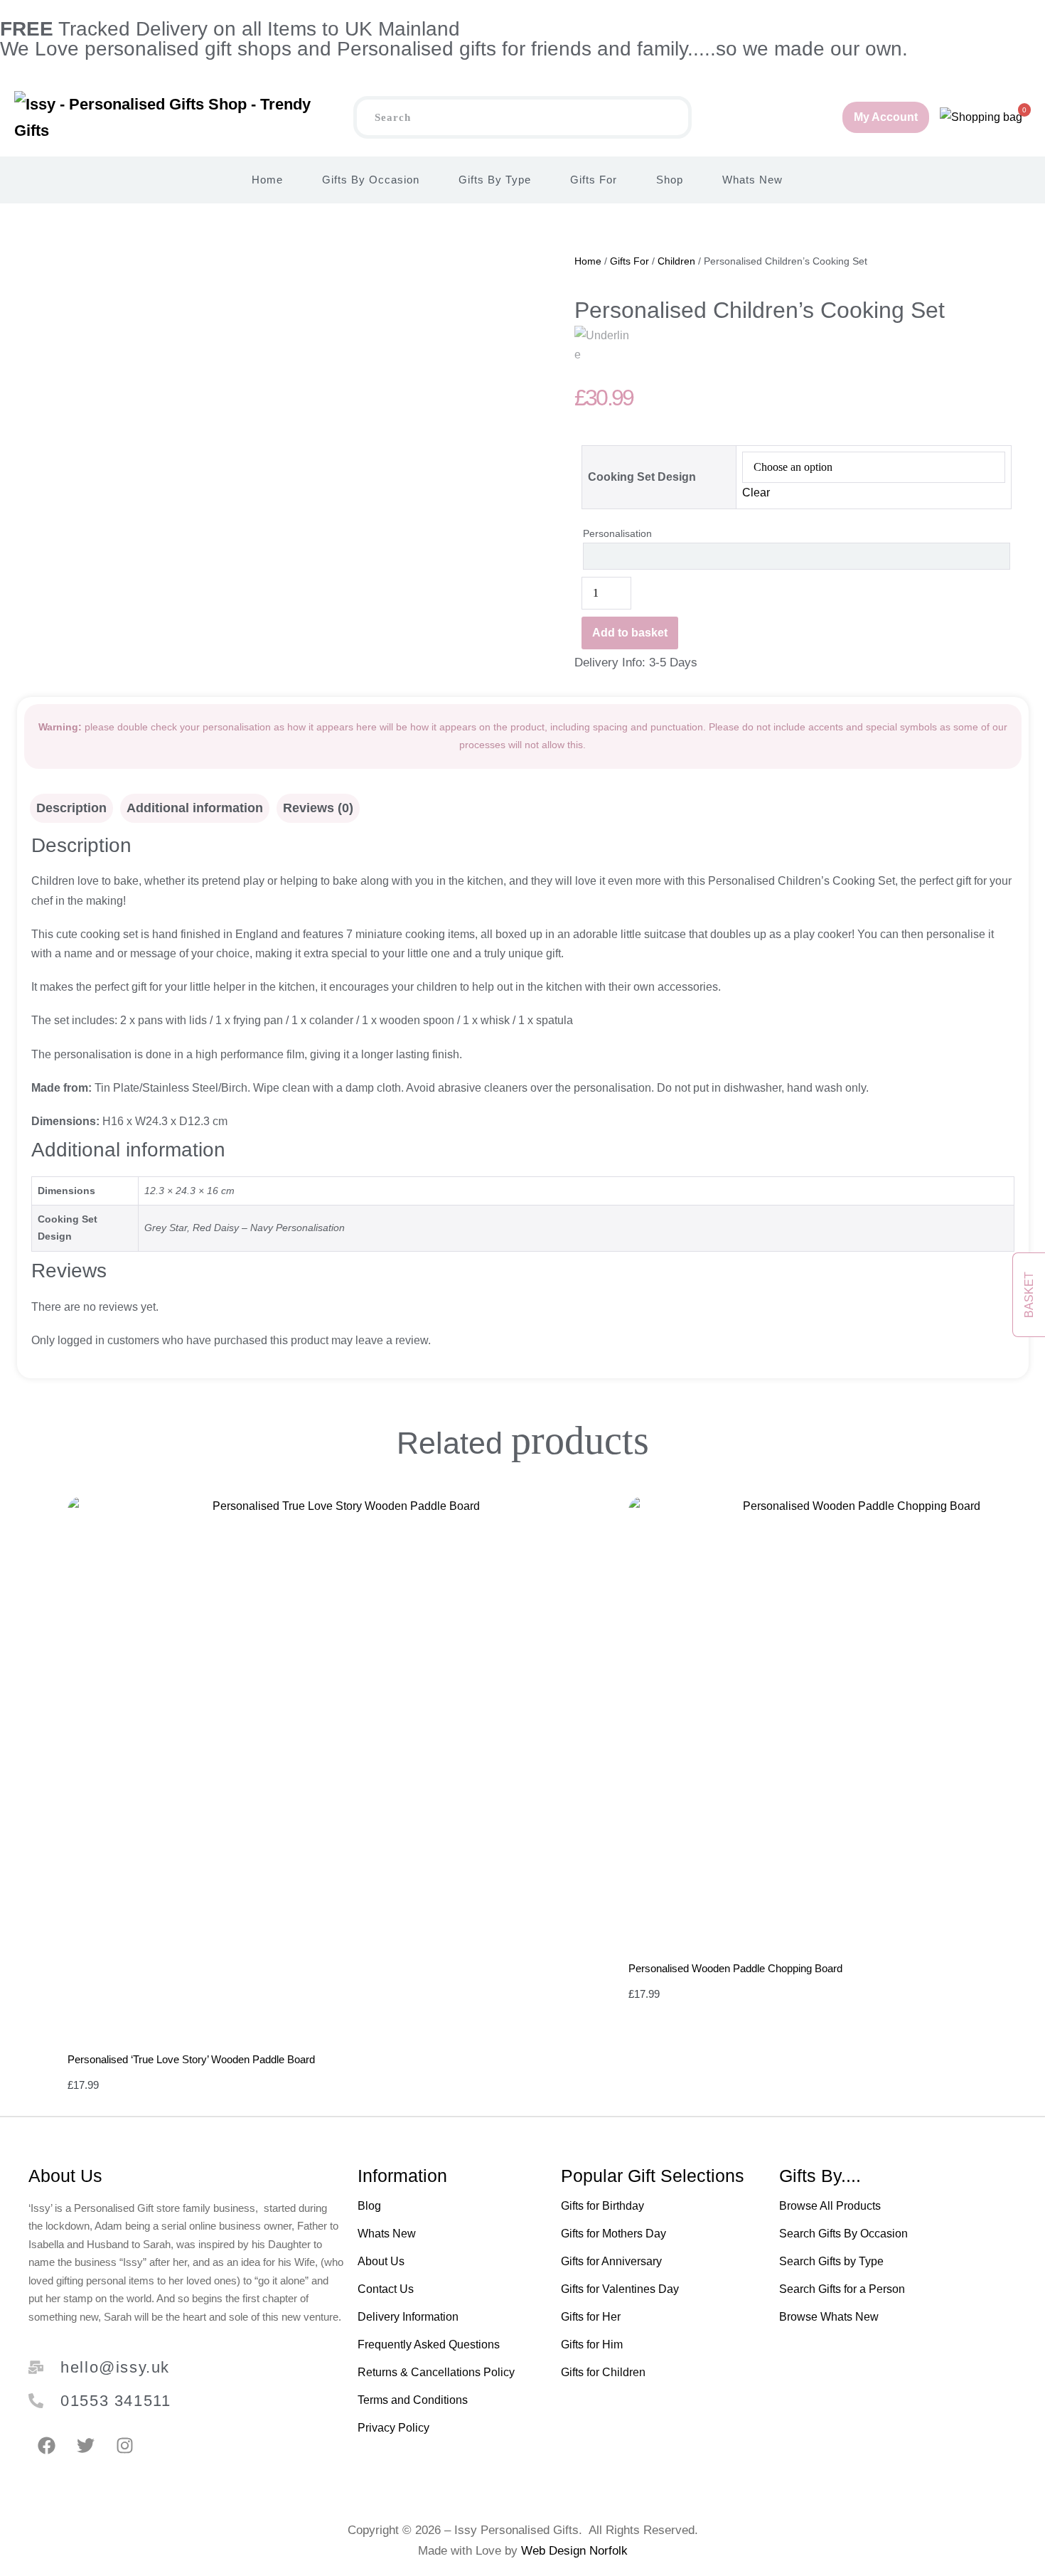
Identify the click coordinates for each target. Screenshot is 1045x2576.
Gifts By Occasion (371, 180)
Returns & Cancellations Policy (436, 2372)
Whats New (752, 180)
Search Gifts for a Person (842, 2289)
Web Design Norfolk (574, 2551)
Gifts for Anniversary (611, 2261)
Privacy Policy (393, 2428)
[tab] (71, 808)
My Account (886, 117)
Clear (756, 493)
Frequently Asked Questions (429, 2345)
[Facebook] (46, 2446)
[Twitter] (85, 2446)
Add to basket (630, 633)
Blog (369, 2206)
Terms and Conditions (413, 2400)
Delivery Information (408, 2317)
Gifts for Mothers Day (613, 2234)
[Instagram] (124, 2446)
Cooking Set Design (642, 477)
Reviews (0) (318, 808)
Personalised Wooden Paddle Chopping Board (735, 1968)
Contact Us (386, 2289)
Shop (670, 180)
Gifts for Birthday (602, 2206)
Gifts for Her (591, 2317)
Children (676, 261)
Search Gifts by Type (831, 2261)
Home (267, 180)
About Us (381, 2261)
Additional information (195, 808)
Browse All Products (830, 2206)
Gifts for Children (603, 2372)
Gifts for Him (592, 2345)
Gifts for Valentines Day (620, 2289)
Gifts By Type (495, 180)
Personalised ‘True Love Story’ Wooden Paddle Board (191, 2059)
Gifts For (594, 180)
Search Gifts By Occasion (843, 2234)
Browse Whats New (829, 2317)
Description (71, 808)
